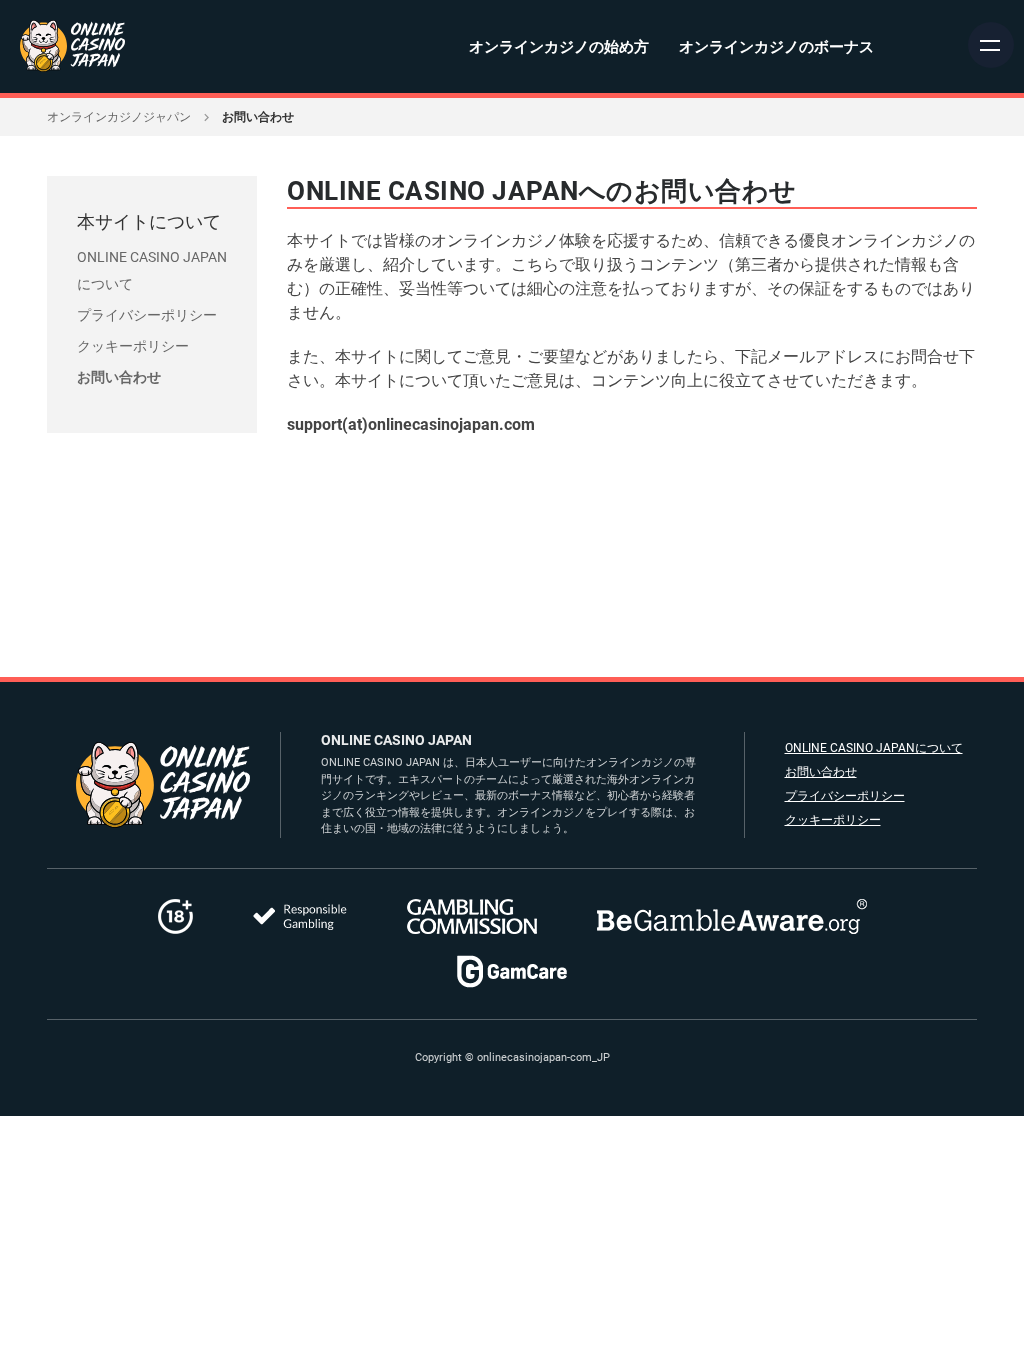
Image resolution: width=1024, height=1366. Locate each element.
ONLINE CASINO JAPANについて (874, 748)
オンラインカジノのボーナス (776, 47)
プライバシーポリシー (147, 315)
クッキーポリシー (133, 346)
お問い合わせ (119, 377)
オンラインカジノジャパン (119, 117)
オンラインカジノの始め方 (559, 47)
